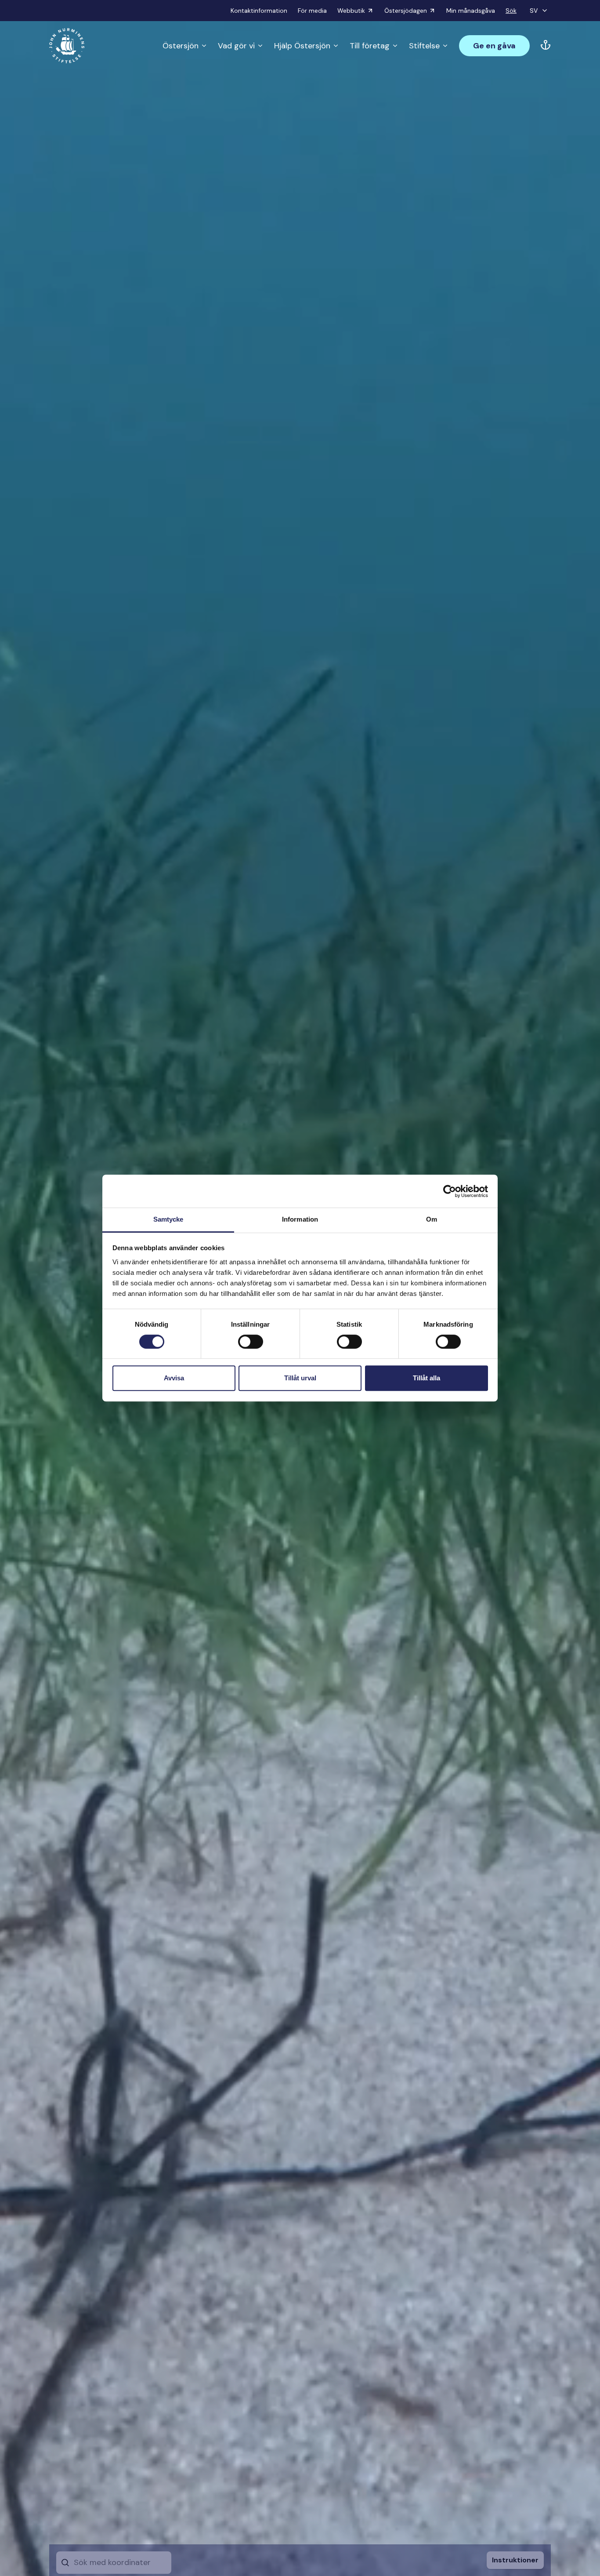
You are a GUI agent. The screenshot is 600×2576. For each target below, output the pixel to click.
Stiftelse (424, 46)
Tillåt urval (300, 1378)
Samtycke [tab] (168, 1219)
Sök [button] (511, 11)
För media (312, 11)
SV (534, 11)
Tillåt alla (427, 1378)
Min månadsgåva (471, 11)
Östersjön (181, 46)
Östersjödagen (406, 11)
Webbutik (351, 11)
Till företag (370, 46)
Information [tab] (300, 1219)
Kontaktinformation (259, 11)
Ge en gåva (494, 46)
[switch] (251, 1345)
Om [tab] (432, 1219)
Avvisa (174, 1378)
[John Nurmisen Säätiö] (67, 46)
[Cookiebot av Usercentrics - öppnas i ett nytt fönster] (450, 1191)
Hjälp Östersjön (302, 46)
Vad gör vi (236, 46)
